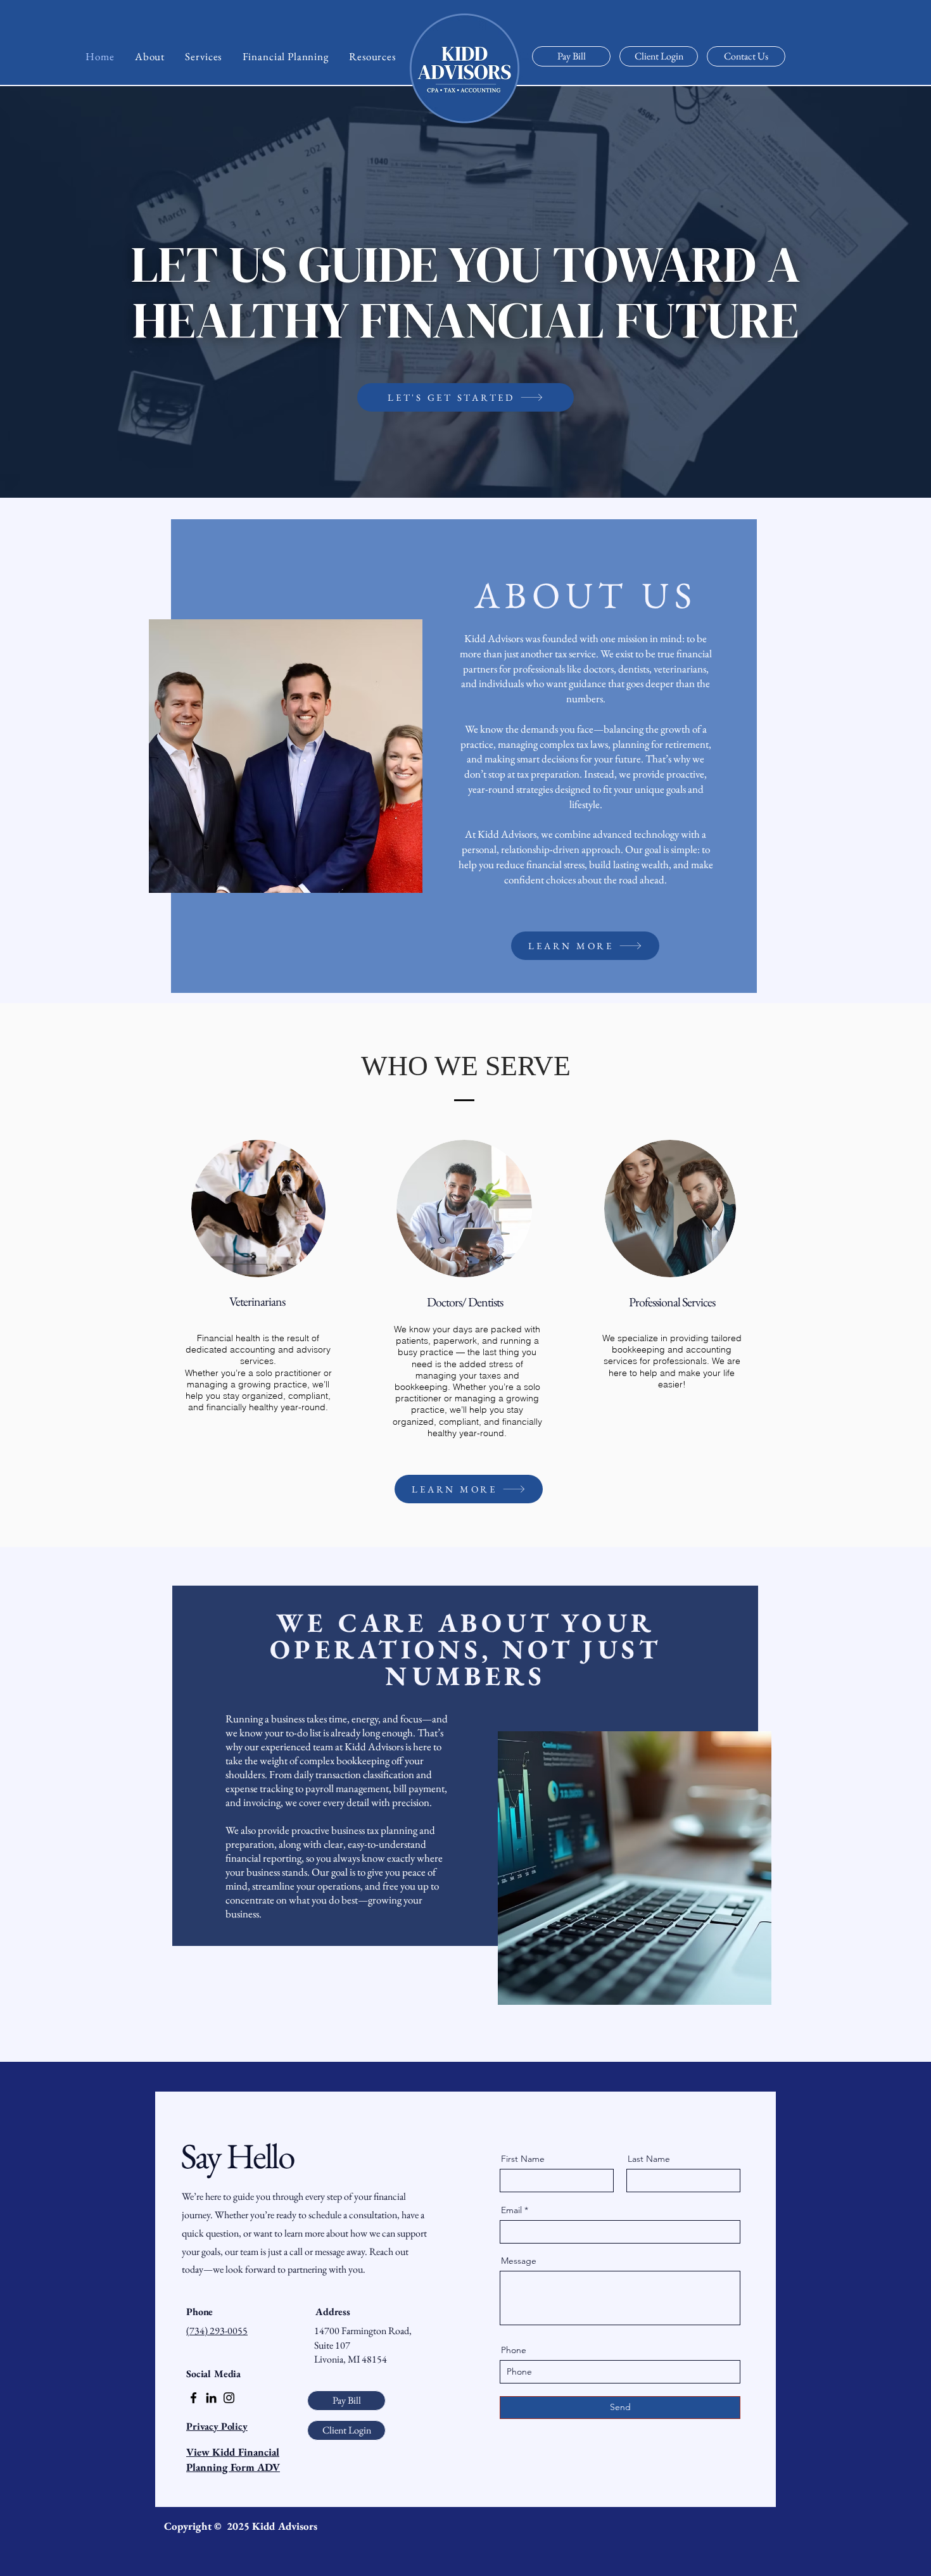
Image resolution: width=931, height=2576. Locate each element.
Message (519, 2261)
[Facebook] (193, 2398)
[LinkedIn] (211, 2398)
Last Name (649, 2159)
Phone (514, 2350)
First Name (523, 2159)
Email (511, 2210)
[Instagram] (229, 2398)
